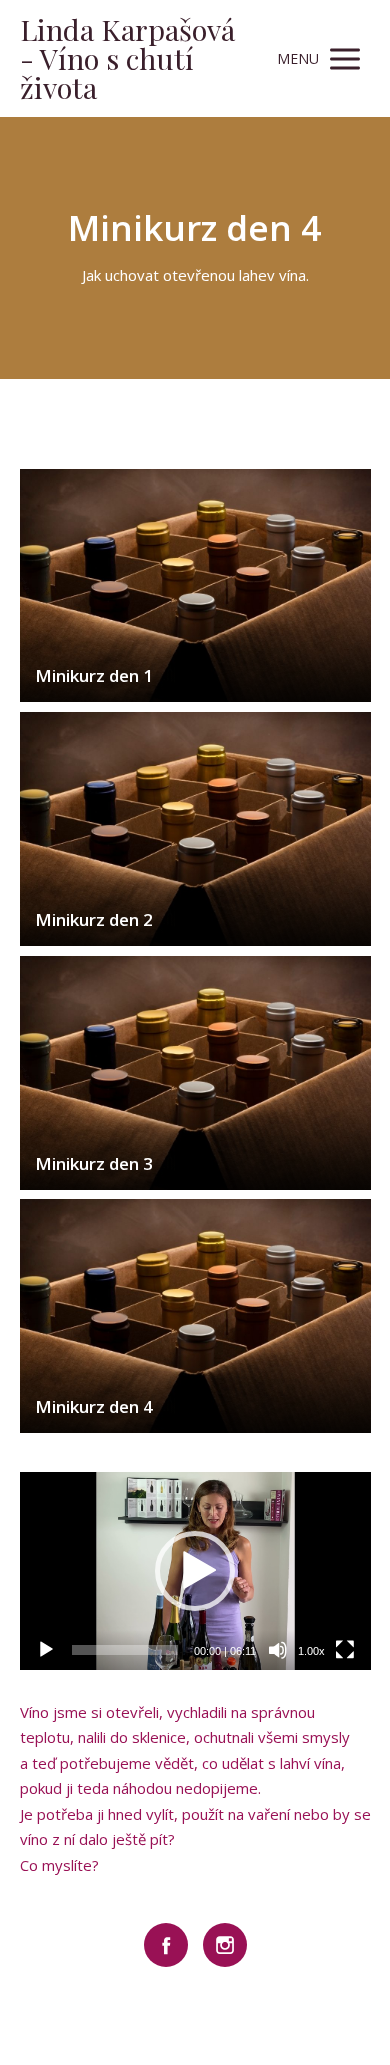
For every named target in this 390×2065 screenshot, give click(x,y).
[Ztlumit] (278, 1650)
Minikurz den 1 (94, 675)
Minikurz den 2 (94, 919)
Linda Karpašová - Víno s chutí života (127, 58)
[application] (195, 1570)
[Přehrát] (46, 1650)
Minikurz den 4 (94, 1406)
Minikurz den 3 (94, 1163)
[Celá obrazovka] (345, 1650)
